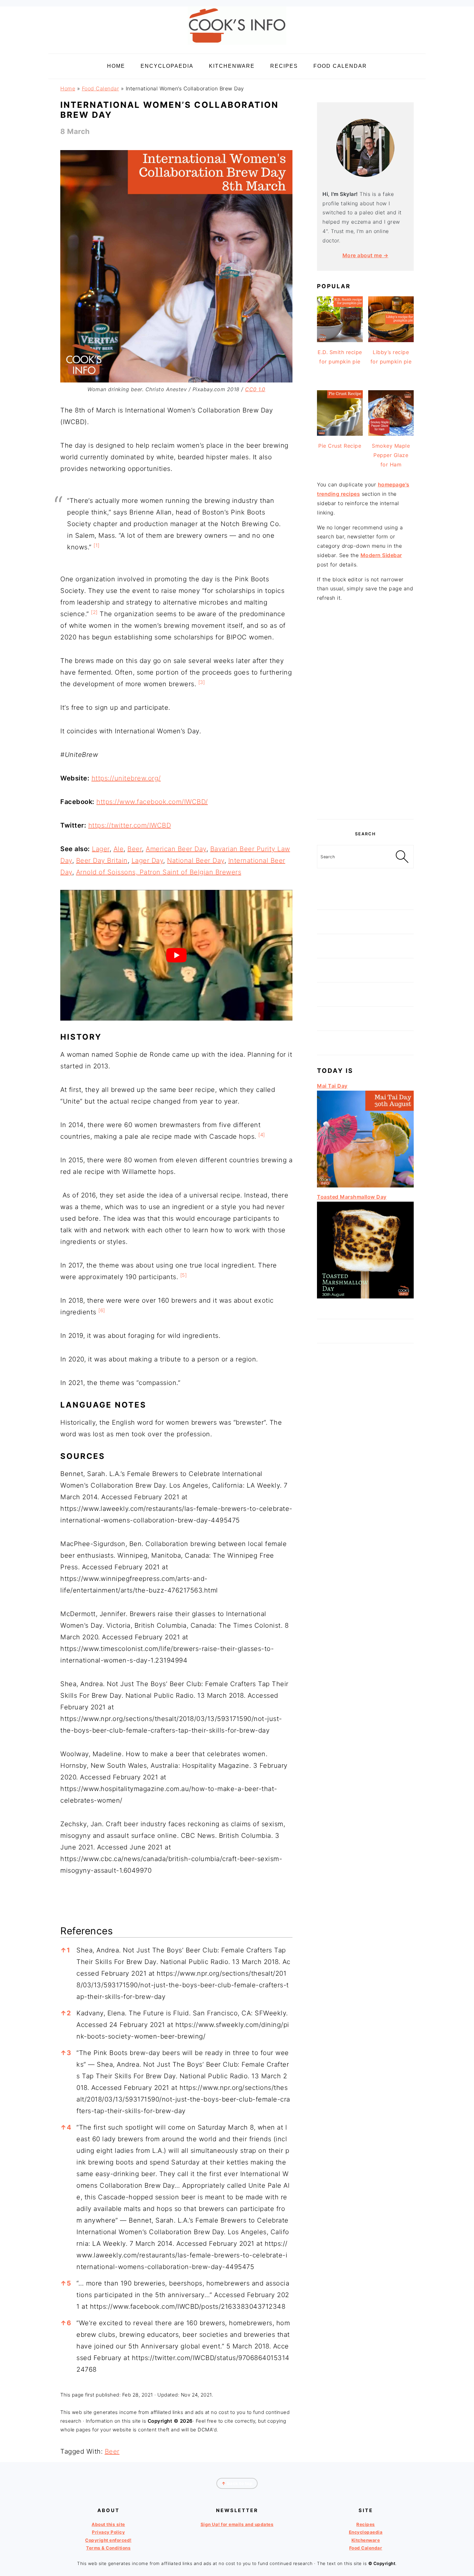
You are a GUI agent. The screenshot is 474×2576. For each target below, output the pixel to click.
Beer (135, 849)
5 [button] (66, 2283)
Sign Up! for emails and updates (237, 2524)
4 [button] (66, 2127)
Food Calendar (101, 88)
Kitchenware (366, 2540)
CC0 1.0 (255, 389)
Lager (101, 849)
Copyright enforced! (108, 2540)
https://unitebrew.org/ (126, 778)
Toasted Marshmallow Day (352, 1197)
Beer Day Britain (102, 860)
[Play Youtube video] (176, 955)
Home (68, 88)
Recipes (366, 2524)
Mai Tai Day (332, 1086)
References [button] (87, 1931)
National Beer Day (196, 860)
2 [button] (66, 2013)
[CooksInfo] (237, 46)
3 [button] (66, 2053)
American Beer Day (176, 849)
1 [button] (65, 1950)
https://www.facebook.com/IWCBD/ (152, 802)
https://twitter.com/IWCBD (130, 825)
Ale (119, 849)
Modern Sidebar (381, 555)
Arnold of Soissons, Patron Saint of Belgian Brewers (159, 872)
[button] (97, 547)
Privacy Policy (108, 2532)
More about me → (365, 255)
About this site (108, 2524)
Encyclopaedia (366, 2532)
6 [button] (66, 2323)
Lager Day (148, 860)
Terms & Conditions (108, 2548)
